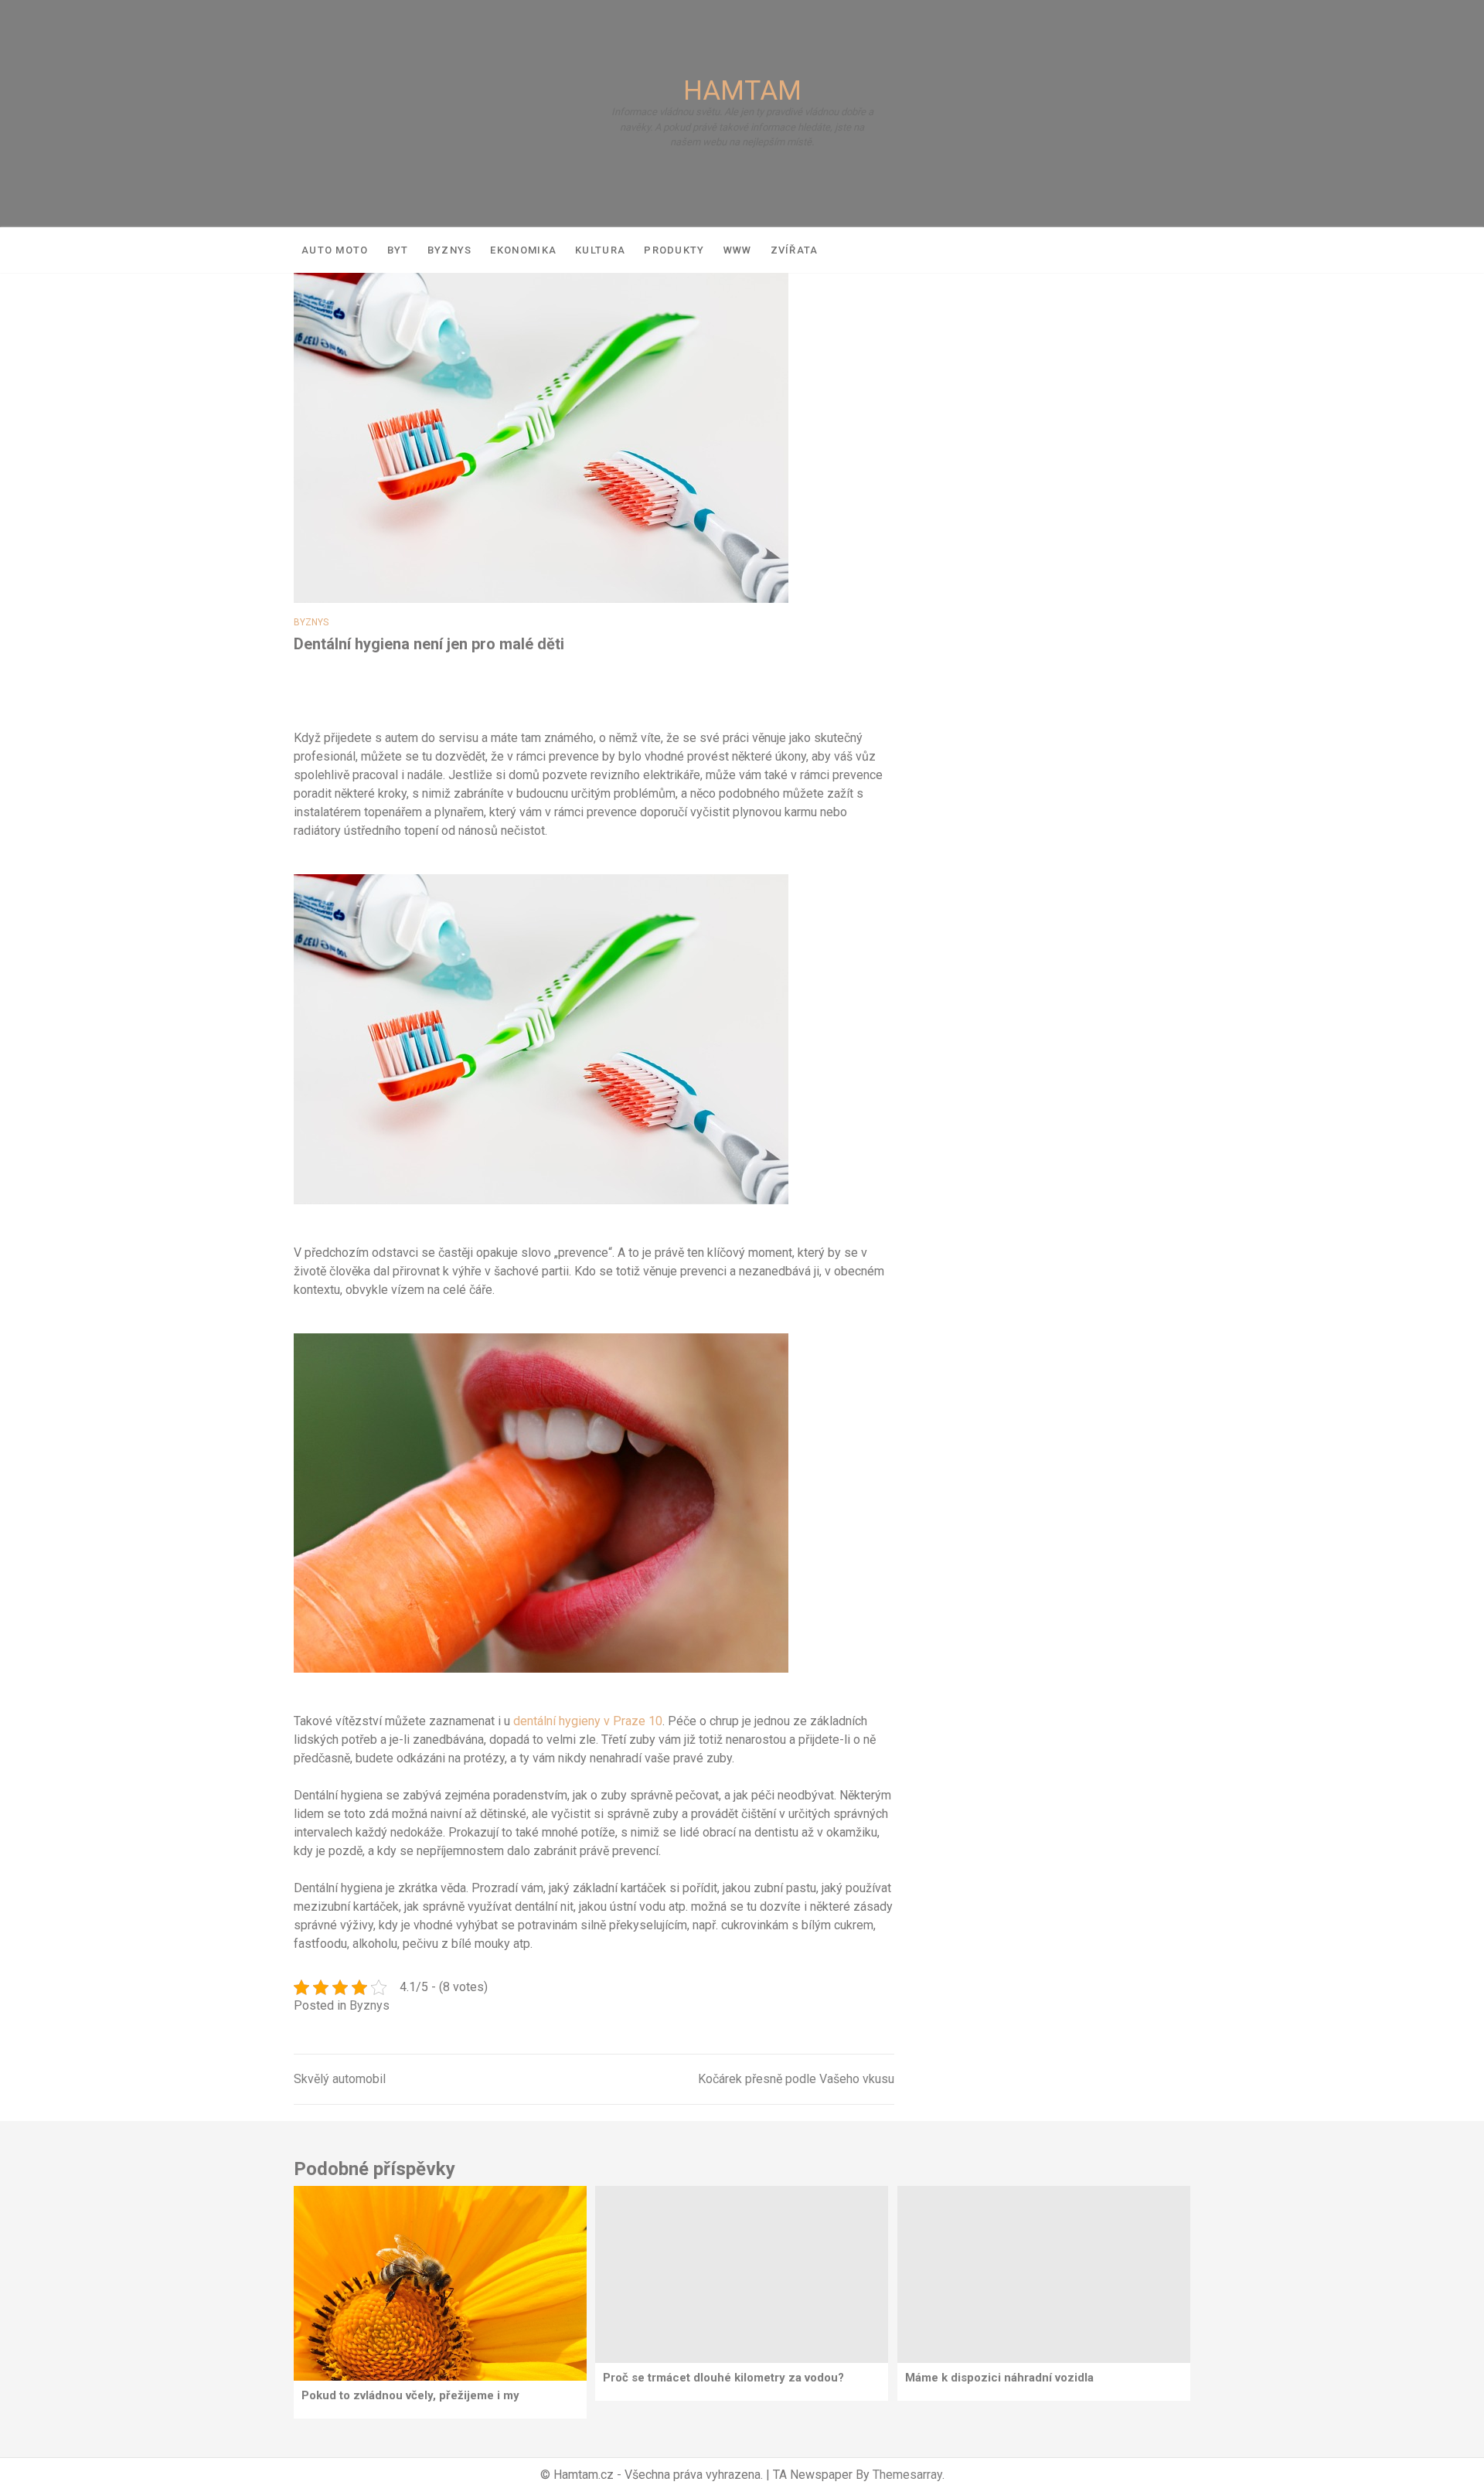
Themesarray (907, 2475)
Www (738, 250)
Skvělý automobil (340, 2079)
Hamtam (742, 91)
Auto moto (335, 250)
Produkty (674, 250)
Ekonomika (523, 250)
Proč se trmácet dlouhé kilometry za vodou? (723, 2378)
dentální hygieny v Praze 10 (588, 1721)
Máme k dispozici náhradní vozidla (999, 2378)
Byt (398, 250)
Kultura (600, 250)
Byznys (450, 250)
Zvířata (795, 250)
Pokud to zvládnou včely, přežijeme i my (410, 2395)
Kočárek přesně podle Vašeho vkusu (796, 2079)
